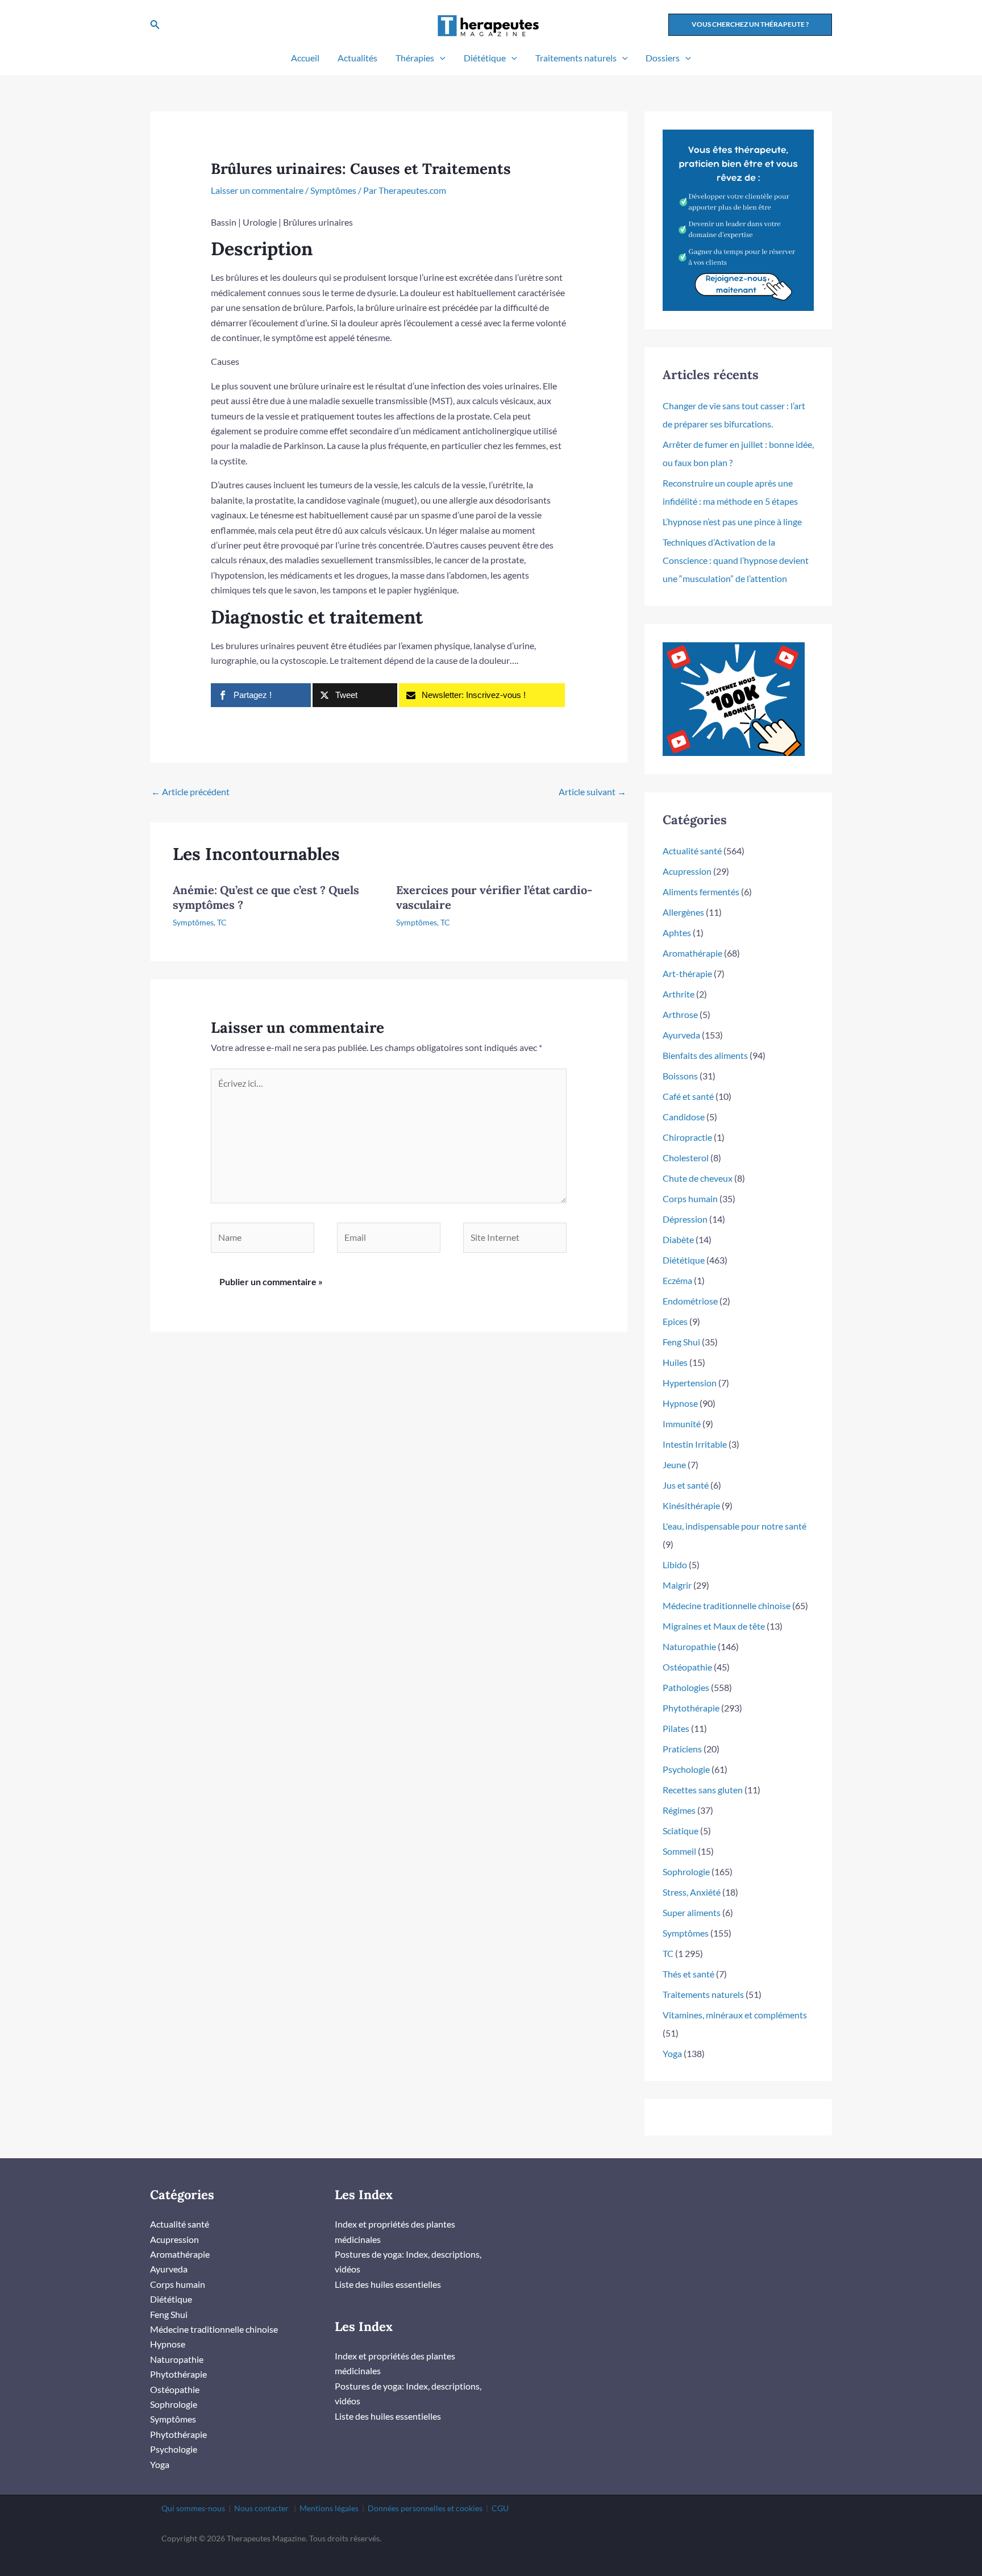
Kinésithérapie (691, 1505)
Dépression (685, 1219)
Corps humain (690, 1198)
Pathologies (686, 1687)
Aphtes (677, 932)
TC (222, 922)
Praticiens (682, 1749)
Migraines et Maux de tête (714, 1626)
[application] (440, 58)
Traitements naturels (576, 58)
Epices (675, 1321)
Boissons (680, 1076)
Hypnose (680, 1403)
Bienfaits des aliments (705, 1055)
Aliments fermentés (701, 892)
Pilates (676, 1728)
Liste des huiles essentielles (388, 2284)
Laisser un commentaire (257, 190)
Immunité (682, 1424)
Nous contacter (261, 2508)
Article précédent (190, 792)
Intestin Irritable (695, 1444)
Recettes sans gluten (703, 1790)
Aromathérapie (692, 953)
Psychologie (686, 1769)
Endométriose (690, 1301)
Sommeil (679, 1851)
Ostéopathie (687, 1667)
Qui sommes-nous (193, 2508)
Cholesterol (686, 1158)
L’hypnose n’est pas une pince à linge (732, 522)
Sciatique (681, 1831)
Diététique (485, 58)
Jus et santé (686, 1485)
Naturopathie (689, 1646)
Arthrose (680, 1014)
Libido (675, 1565)
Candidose (684, 1117)
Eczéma (677, 1280)
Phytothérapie (691, 1708)
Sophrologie (686, 1871)
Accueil (305, 58)
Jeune (674, 1464)
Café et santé (688, 1096)
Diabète (678, 1239)
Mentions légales (329, 2508)
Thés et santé (688, 1974)
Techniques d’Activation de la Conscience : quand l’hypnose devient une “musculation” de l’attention (736, 560)
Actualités (357, 58)
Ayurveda (681, 1035)
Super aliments (692, 1912)
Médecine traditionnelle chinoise (727, 1605)
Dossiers (663, 58)
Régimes (679, 1810)
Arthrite (679, 994)
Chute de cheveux (698, 1178)
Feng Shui (681, 1342)
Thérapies (415, 58)
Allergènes (683, 912)
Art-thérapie (687, 973)
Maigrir (677, 1585)
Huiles (675, 1362)
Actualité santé (692, 851)
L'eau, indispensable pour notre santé (735, 1526)
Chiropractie (687, 1137)
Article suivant (592, 792)
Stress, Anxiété (692, 1892)
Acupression (687, 871)
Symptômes (333, 190)
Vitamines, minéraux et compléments (735, 2015)
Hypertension (690, 1383)
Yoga (672, 2053)
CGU (500, 2508)
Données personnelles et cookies (425, 2508)
